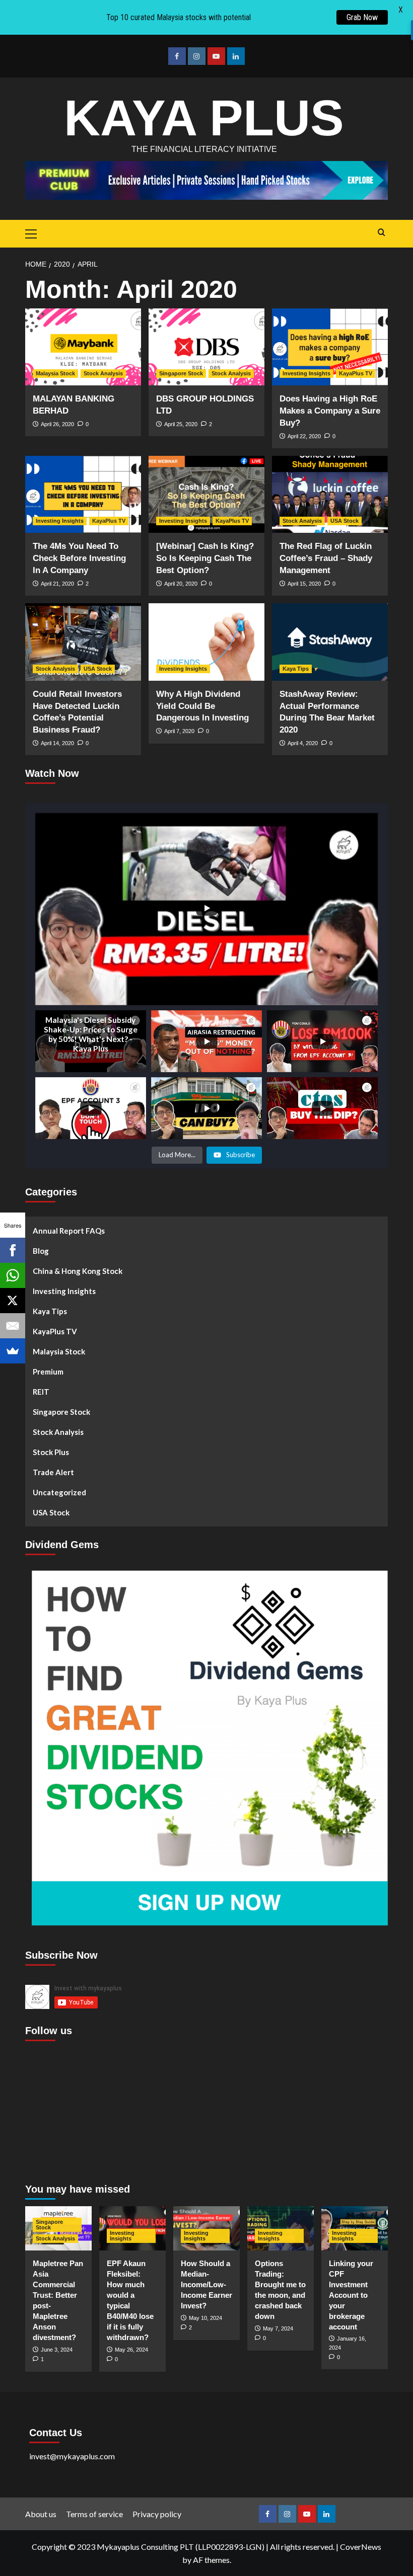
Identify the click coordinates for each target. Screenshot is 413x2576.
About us (41, 2514)
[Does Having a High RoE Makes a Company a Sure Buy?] (330, 347)
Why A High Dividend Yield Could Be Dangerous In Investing (202, 706)
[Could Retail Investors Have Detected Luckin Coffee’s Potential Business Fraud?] (83, 642)
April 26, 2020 (57, 424)
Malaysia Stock (55, 373)
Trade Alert (53, 1472)
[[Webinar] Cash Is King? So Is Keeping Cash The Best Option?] (206, 494)
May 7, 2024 (278, 2328)
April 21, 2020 (57, 584)
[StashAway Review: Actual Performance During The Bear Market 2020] (330, 642)
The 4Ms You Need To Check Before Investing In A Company (79, 558)
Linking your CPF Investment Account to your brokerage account (351, 2295)
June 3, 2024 (57, 2350)
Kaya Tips (296, 669)
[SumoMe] (13, 1351)
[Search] (382, 233)
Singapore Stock (181, 373)
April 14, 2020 (57, 743)
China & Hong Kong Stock (78, 1271)
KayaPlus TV (356, 373)
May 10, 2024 (205, 2318)
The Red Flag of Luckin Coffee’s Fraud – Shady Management (326, 558)
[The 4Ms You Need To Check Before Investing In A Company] (83, 494)
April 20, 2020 (181, 584)
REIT (41, 1392)
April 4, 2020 (303, 743)
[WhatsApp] (13, 1275)
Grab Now (362, 17)
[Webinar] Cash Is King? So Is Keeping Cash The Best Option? (205, 558)
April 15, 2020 (304, 584)
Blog (41, 1251)
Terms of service (94, 2514)
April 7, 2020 (179, 731)
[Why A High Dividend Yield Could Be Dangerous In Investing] (206, 642)
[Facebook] (13, 1250)
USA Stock (345, 521)
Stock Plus (51, 1452)
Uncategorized (59, 1492)
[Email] (13, 1326)
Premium (48, 1372)
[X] (13, 1301)
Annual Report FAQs (69, 1231)
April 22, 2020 (304, 436)
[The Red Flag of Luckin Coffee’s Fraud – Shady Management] (330, 494)
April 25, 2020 (181, 424)
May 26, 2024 (131, 2350)
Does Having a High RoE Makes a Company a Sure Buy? (330, 411)
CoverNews (361, 2547)
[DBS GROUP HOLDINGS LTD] (206, 347)
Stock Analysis (103, 373)
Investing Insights (306, 373)
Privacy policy (157, 2514)
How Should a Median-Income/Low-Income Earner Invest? (206, 2284)
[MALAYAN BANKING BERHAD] (83, 347)
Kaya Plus (204, 118)
